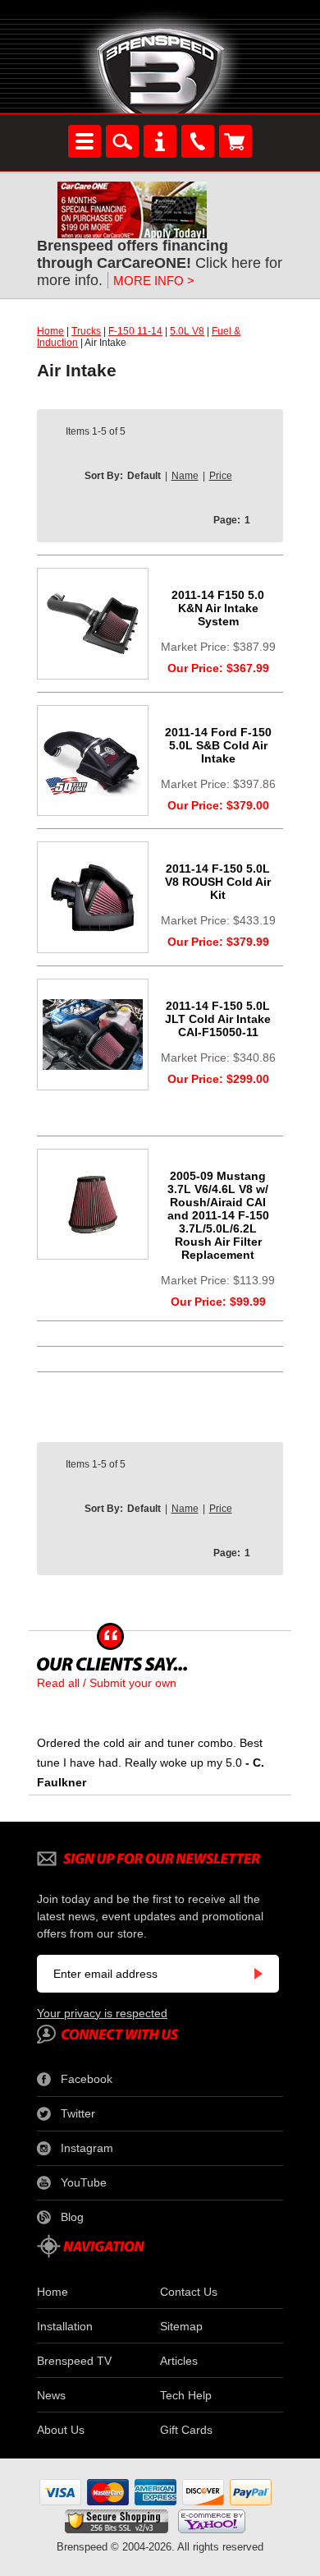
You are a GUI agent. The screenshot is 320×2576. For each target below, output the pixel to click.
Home (50, 331)
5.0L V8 (187, 331)
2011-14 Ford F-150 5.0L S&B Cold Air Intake (218, 745)
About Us (61, 2430)
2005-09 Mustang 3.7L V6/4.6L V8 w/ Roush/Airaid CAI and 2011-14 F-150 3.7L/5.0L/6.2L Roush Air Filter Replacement (218, 1215)
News (51, 2395)
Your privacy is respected (102, 2013)
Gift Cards (186, 2430)
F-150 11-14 (135, 331)
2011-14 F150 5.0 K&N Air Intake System (218, 608)
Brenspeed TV (74, 2361)
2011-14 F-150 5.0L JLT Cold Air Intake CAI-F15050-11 (218, 1019)
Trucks (86, 331)
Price (221, 476)
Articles (179, 2361)
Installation (65, 2326)
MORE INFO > (154, 281)
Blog (72, 2217)
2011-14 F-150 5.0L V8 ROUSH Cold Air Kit (218, 882)
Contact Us (189, 2292)
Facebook (87, 2079)
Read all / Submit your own (107, 1683)
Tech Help (186, 2395)
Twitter (78, 2113)
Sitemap (181, 2326)
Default (144, 476)
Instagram (87, 2148)
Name (185, 476)
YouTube (84, 2182)
